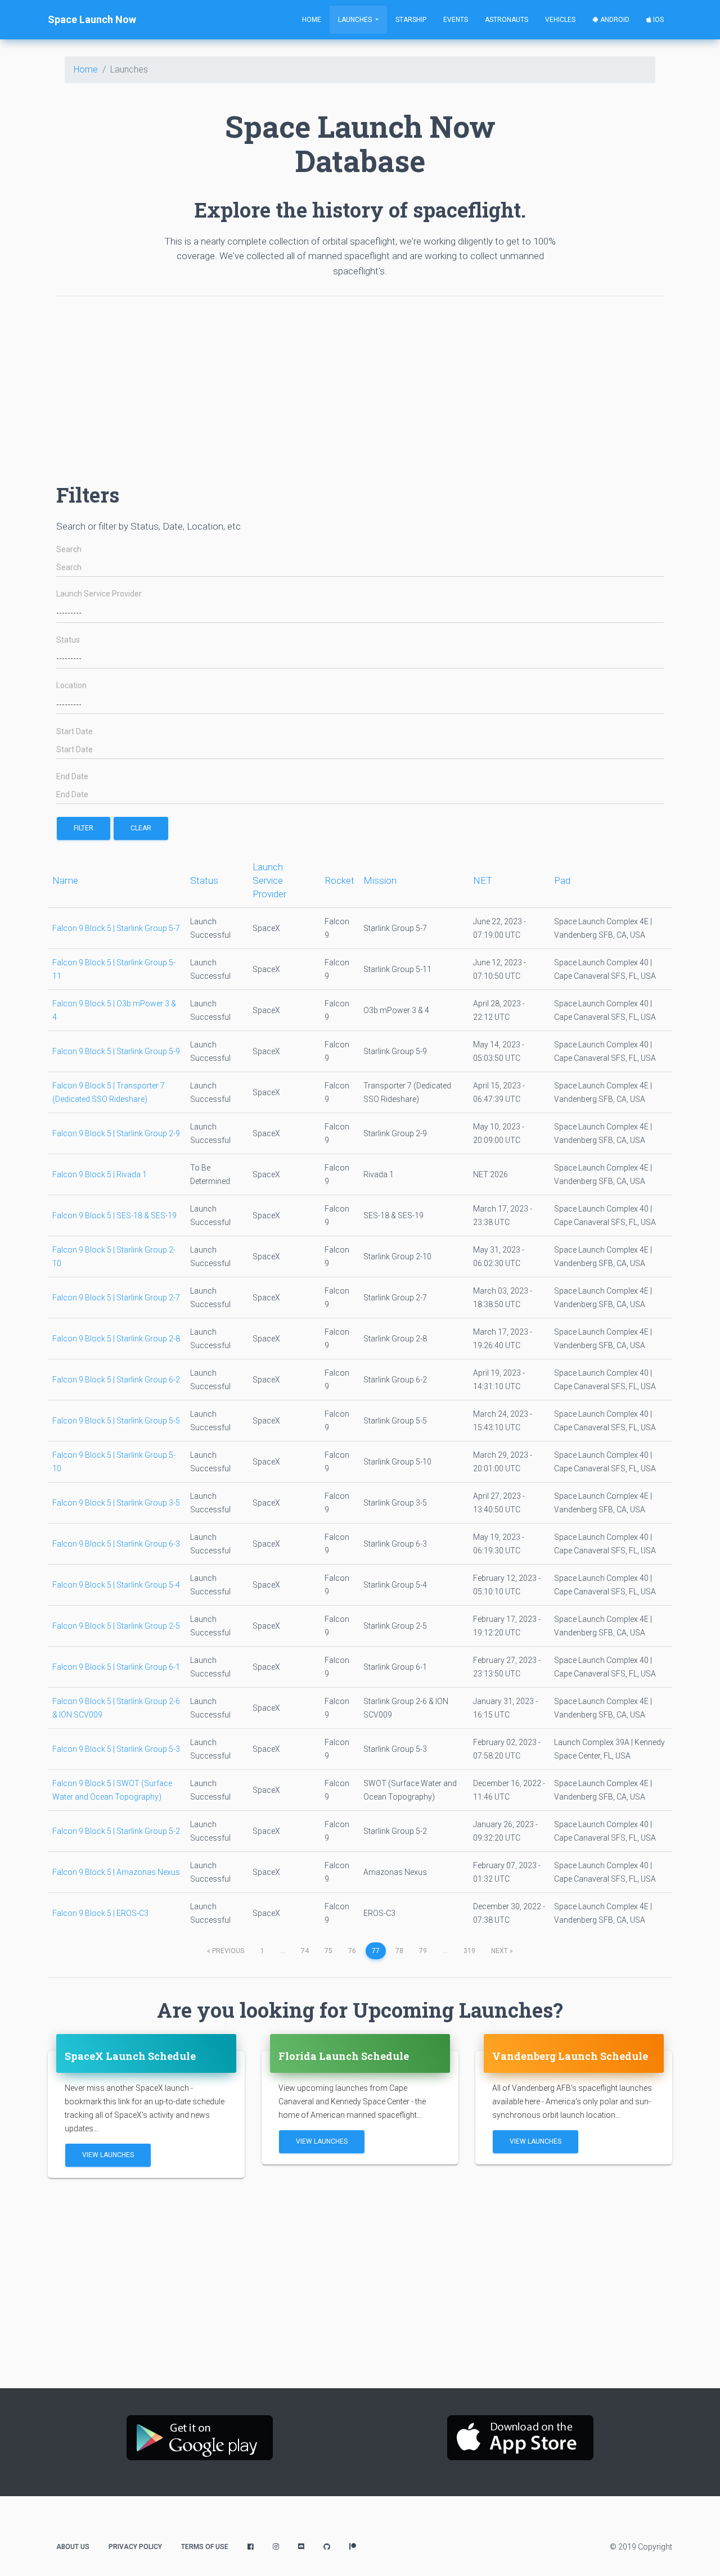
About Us (73, 2547)
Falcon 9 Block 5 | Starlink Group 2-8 (116, 1339)
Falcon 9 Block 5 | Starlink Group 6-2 (116, 1380)
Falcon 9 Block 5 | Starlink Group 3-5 (116, 1503)
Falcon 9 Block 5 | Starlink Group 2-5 (116, 1626)
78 (399, 1951)
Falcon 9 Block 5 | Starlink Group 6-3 (116, 1544)
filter (84, 828)
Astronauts (507, 20)
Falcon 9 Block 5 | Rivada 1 (100, 1174)
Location (71, 686)
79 (423, 1951)
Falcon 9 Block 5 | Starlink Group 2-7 (116, 1298)
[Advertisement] (360, 384)
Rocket (339, 880)
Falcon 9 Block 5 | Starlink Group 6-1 (116, 1667)
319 (469, 1951)
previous (226, 1951)
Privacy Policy (135, 2547)
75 (328, 1951)
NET (483, 880)
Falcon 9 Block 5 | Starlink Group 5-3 (116, 1749)
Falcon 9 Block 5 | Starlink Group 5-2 (116, 1831)
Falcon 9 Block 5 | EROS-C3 (100, 1913)
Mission (380, 880)
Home (312, 20)
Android (614, 20)
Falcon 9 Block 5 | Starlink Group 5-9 (116, 1051)
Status (68, 640)
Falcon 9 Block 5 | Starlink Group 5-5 (116, 1421)
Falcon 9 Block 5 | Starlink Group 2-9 (116, 1133)
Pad (562, 880)
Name (65, 880)
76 (352, 1951)
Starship (411, 20)
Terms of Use (205, 2547)
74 (305, 1951)
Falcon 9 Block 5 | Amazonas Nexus (116, 1872)
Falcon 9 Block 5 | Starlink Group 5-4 (116, 1585)
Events (456, 20)
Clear (141, 828)
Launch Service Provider (99, 594)
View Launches (108, 2155)
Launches (356, 20)
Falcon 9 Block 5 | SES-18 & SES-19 (114, 1215)
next (502, 1951)
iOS (658, 20)
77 (376, 1951)
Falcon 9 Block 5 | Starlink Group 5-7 (116, 928)
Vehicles (560, 20)
